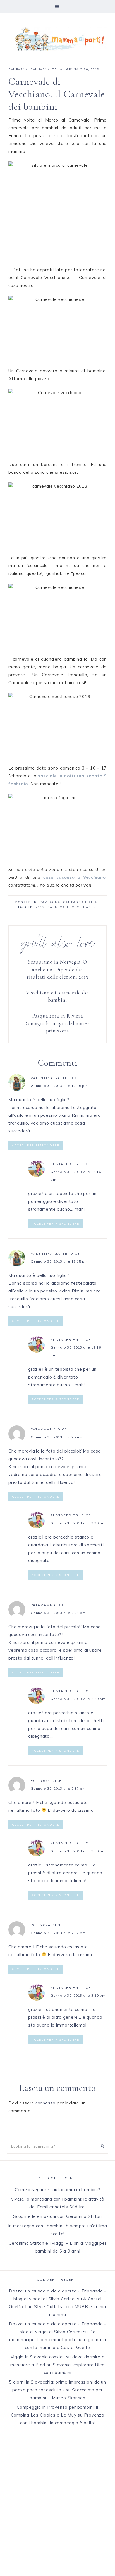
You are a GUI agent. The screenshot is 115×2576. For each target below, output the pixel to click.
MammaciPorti (57, 39)
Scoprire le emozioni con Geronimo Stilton (57, 2216)
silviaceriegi (65, 1164)
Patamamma (43, 1429)
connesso (45, 2103)
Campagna (18, 69)
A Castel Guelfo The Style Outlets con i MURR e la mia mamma (57, 2307)
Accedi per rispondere (36, 1145)
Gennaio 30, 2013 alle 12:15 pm (59, 1086)
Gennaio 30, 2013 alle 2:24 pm (58, 1437)
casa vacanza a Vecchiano (74, 877)
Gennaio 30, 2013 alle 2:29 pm (78, 1523)
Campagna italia (46, 69)
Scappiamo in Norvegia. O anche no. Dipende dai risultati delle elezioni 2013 (57, 969)
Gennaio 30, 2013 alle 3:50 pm (78, 1851)
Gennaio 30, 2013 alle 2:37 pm (58, 1788)
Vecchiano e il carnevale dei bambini (57, 996)
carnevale (58, 907)
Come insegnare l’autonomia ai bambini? (58, 2190)
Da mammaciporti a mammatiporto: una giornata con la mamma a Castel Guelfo (58, 2340)
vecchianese (85, 907)
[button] (57, 7)
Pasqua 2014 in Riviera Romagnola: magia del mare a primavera (57, 1023)
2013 (40, 907)
